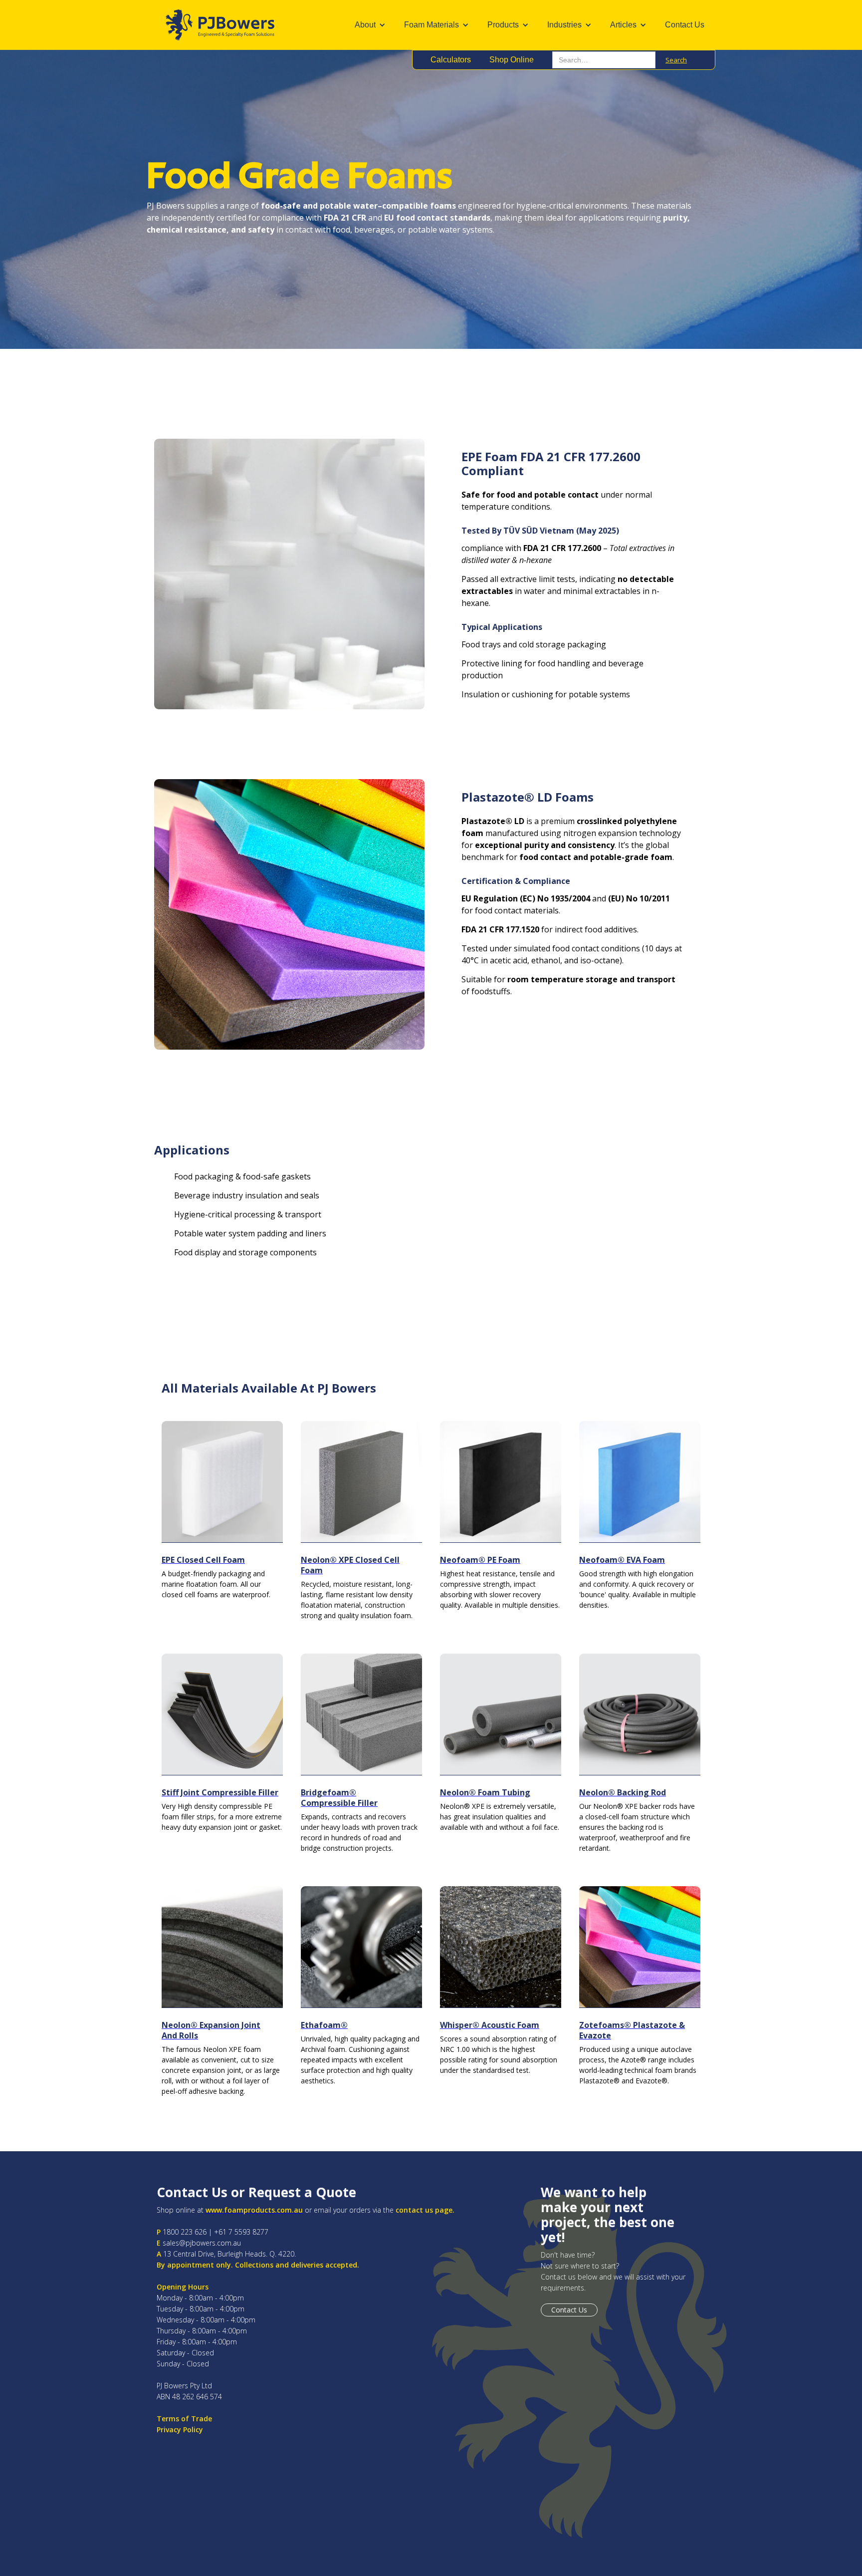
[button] (373, 25)
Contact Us (685, 25)
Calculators (451, 60)
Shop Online (512, 60)
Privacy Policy (180, 2430)
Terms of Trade (184, 2419)
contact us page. (425, 2210)
